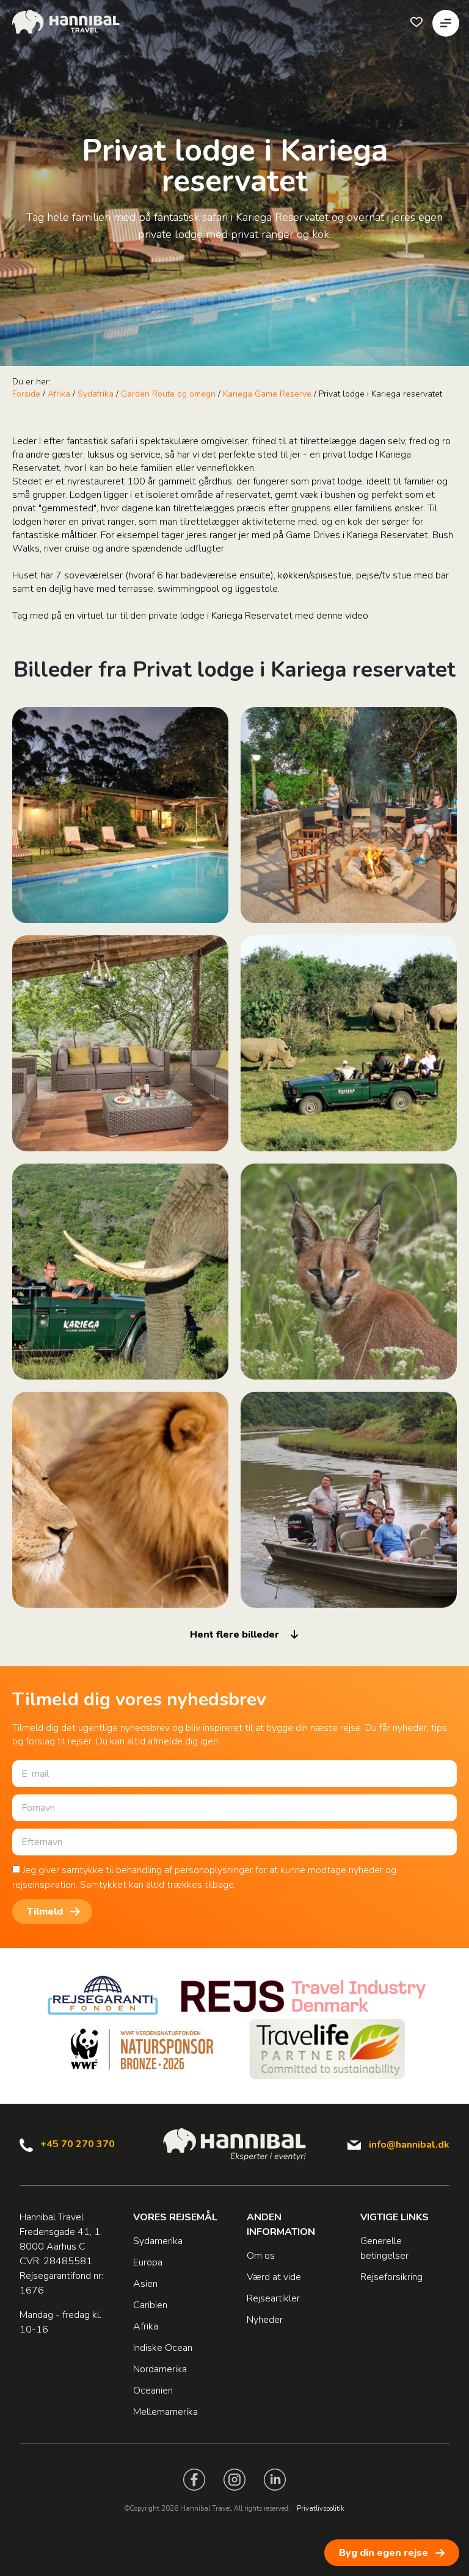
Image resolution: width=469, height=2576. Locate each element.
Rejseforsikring (391, 2277)
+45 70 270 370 (78, 2144)
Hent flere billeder (234, 1635)
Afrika (59, 394)
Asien (145, 2284)
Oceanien (153, 2391)
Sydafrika (96, 394)
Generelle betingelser (384, 2248)
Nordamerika (160, 2369)
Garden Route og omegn (168, 394)
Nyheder (265, 2320)
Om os (261, 2256)
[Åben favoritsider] (416, 22)
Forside (26, 394)
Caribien (150, 2305)
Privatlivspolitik (321, 2509)
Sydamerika (158, 2241)
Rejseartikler (273, 2298)
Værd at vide (274, 2277)
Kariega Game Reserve (267, 394)
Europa (148, 2262)
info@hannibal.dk (409, 2145)
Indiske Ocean (163, 2348)
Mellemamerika (165, 2412)
